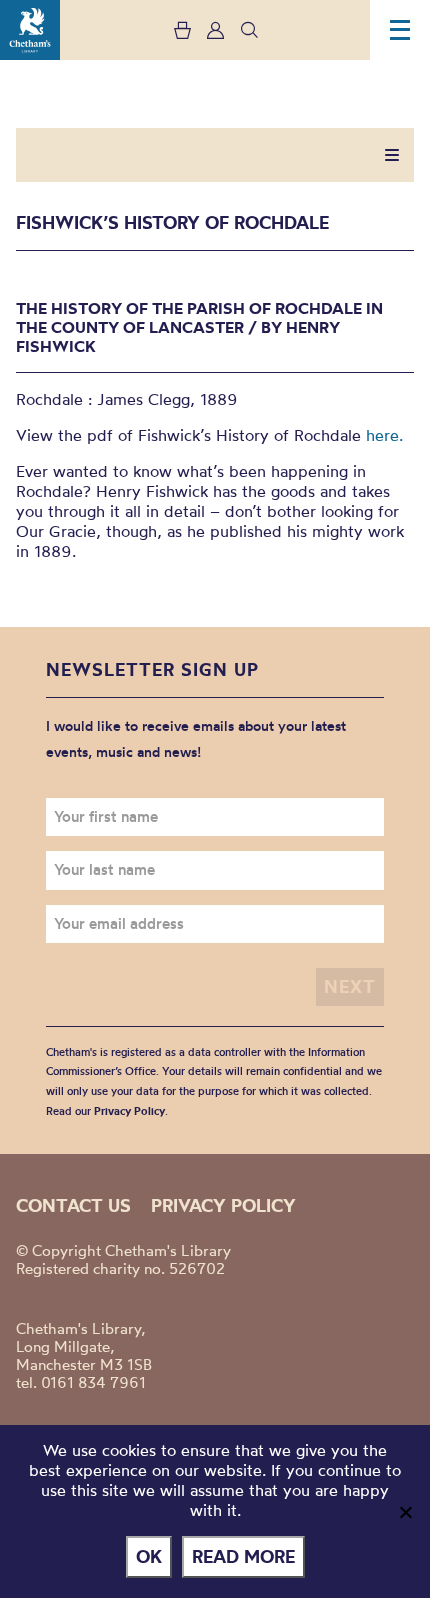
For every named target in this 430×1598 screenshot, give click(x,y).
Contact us (73, 1205)
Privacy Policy (129, 1111)
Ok (149, 1556)
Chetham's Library (30, 30)
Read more (243, 1556)
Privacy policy (223, 1205)
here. (384, 435)
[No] (405, 1512)
